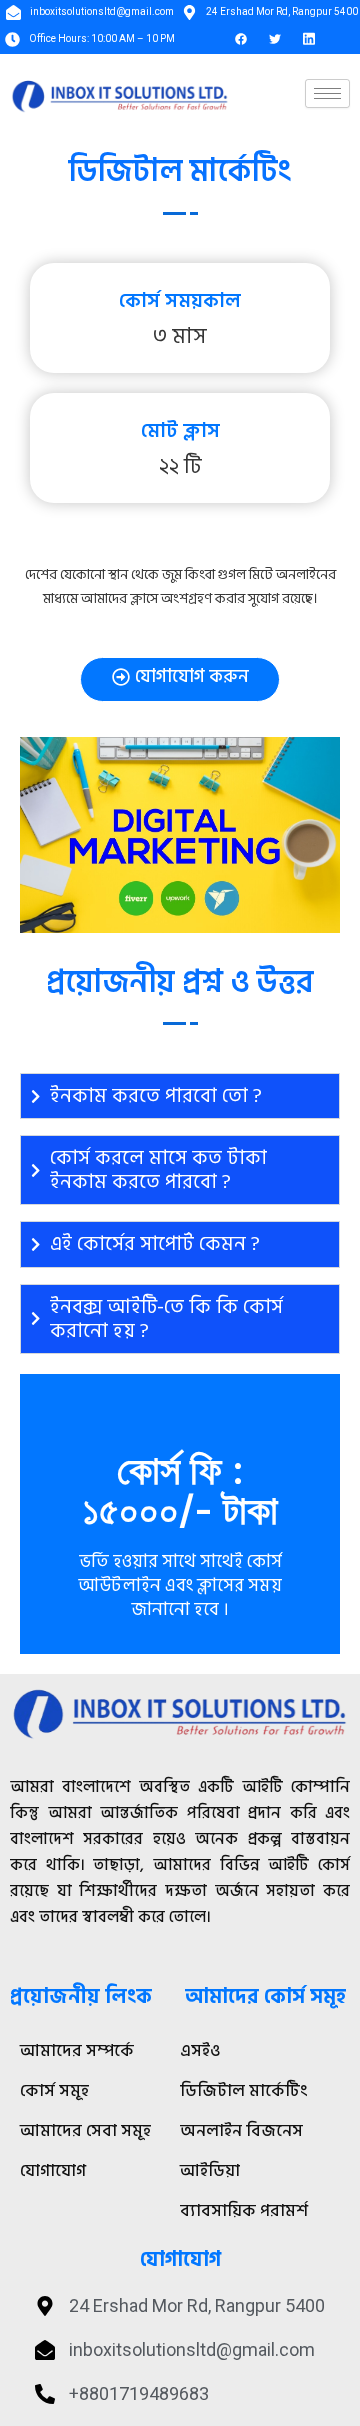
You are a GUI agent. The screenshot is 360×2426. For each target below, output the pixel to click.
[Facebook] (241, 39)
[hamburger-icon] (327, 93)
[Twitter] (275, 39)
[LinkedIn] (309, 39)
